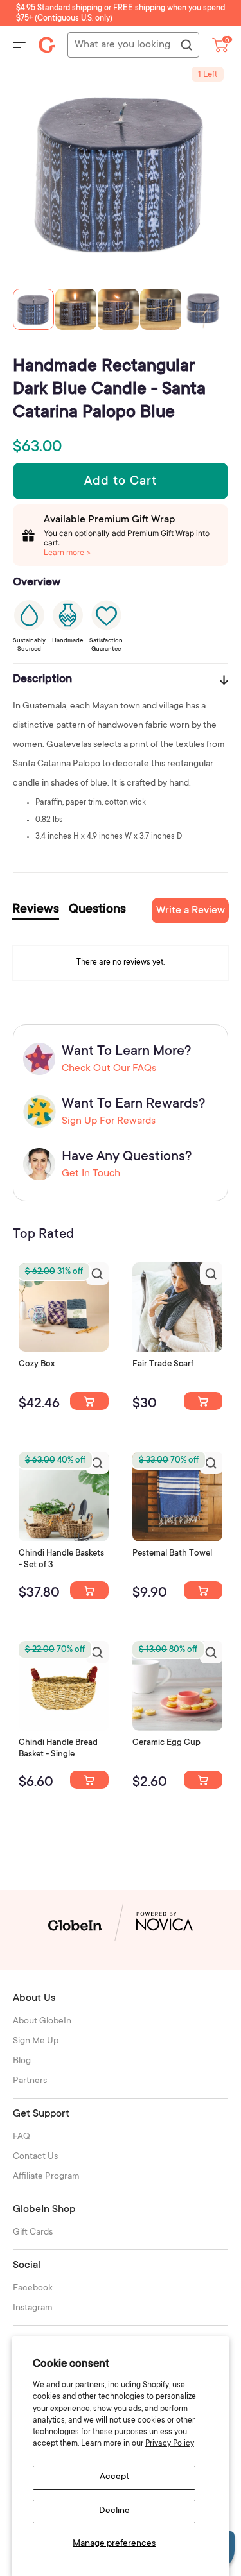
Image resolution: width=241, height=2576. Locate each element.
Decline (114, 2511)
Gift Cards (33, 2233)
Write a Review (191, 911)
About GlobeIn (42, 2022)
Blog (22, 2061)
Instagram (33, 2308)
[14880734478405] (89, 1590)
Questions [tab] (97, 910)
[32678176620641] (203, 1401)
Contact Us (35, 2157)
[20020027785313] (89, 1780)
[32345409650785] (203, 1590)
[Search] (186, 46)
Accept (114, 2477)
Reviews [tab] (36, 910)
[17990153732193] (89, 1401)
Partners (30, 2081)
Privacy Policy (170, 2444)
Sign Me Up (36, 2041)
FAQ (22, 2137)
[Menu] (19, 45)
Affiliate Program (46, 2177)
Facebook (33, 2288)
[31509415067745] (203, 1780)
